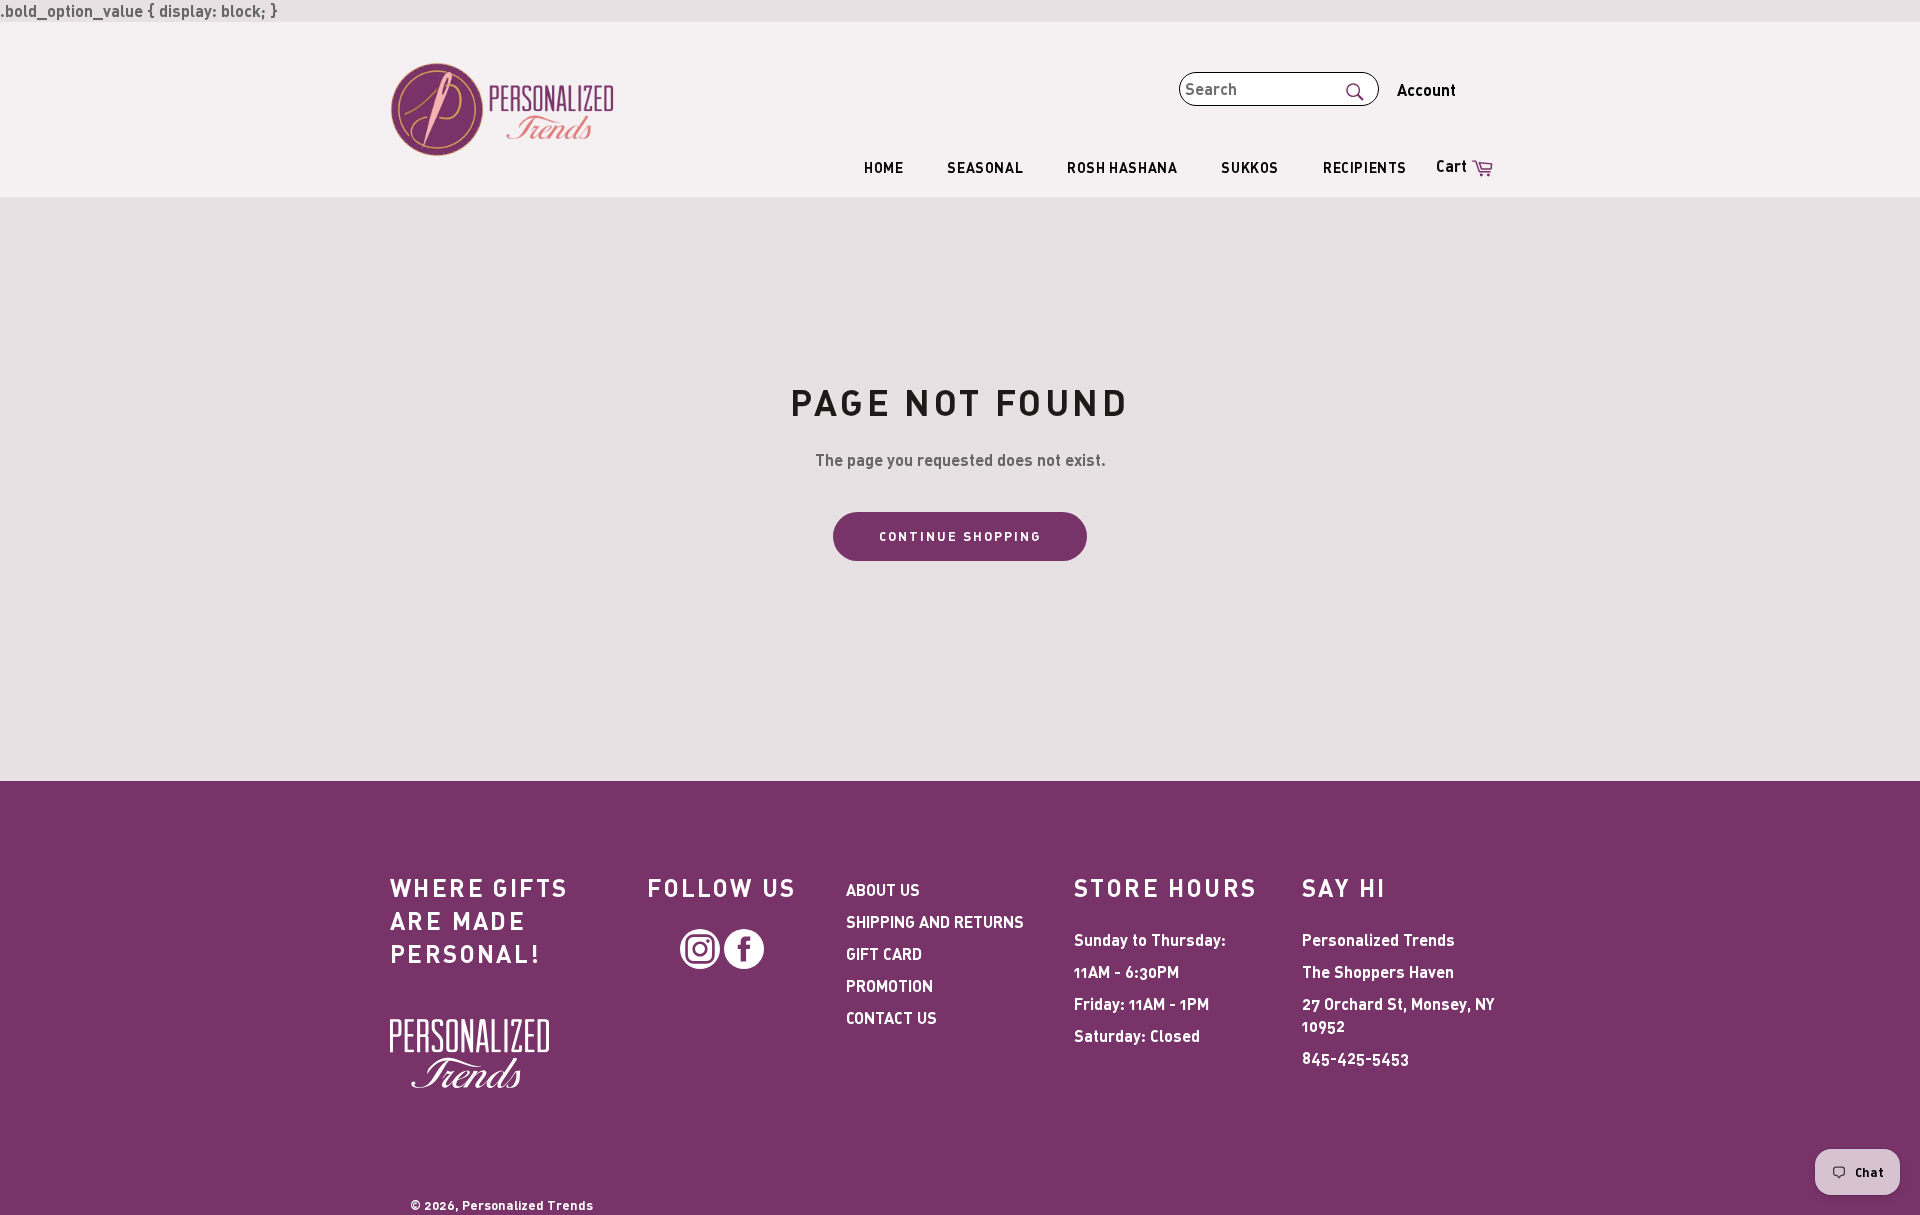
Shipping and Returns (935, 921)
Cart (1467, 164)
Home (883, 167)
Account (1426, 89)
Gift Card (884, 953)
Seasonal (985, 167)
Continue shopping (959, 536)
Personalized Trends (527, 1205)
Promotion (889, 985)
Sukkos (1250, 167)
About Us (883, 889)
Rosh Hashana (1122, 167)
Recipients (1365, 167)
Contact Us (891, 1017)
